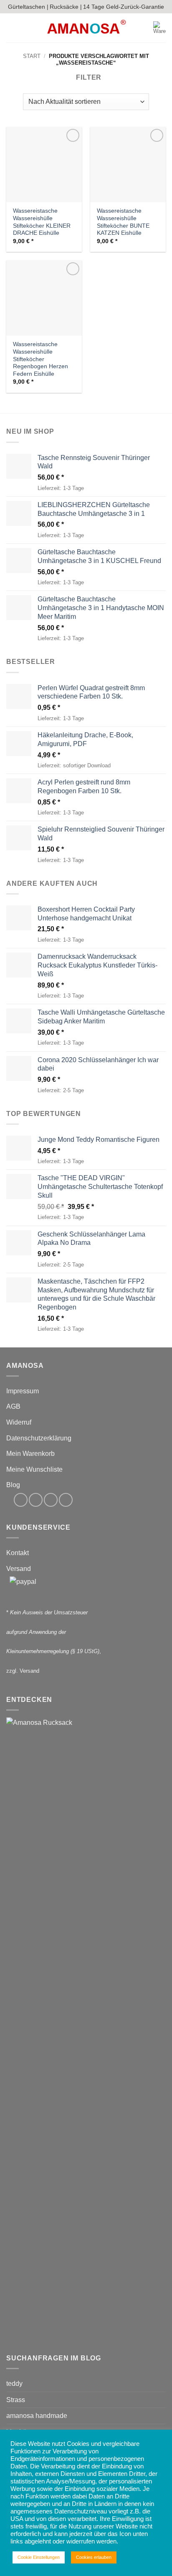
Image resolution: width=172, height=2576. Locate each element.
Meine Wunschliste (34, 1469)
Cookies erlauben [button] (94, 2557)
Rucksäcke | (66, 7)
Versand (19, 1569)
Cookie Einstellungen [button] (39, 2557)
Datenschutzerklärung (39, 1438)
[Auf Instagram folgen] (36, 1500)
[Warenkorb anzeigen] (159, 28)
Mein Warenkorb (30, 1454)
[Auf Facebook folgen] (21, 1500)
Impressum (23, 1391)
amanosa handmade (37, 2416)
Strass (16, 2400)
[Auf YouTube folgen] (66, 1500)
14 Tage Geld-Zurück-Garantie (124, 7)
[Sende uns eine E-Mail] (51, 1500)
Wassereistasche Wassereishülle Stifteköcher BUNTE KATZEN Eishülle (123, 222)
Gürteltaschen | (28, 7)
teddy (14, 2384)
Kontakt (18, 1553)
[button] (11, 28)
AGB (13, 1406)
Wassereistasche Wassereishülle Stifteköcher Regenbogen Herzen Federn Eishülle (40, 359)
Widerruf (19, 1422)
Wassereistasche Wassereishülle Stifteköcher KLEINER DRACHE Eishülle (42, 222)
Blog (13, 1485)
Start (32, 56)
